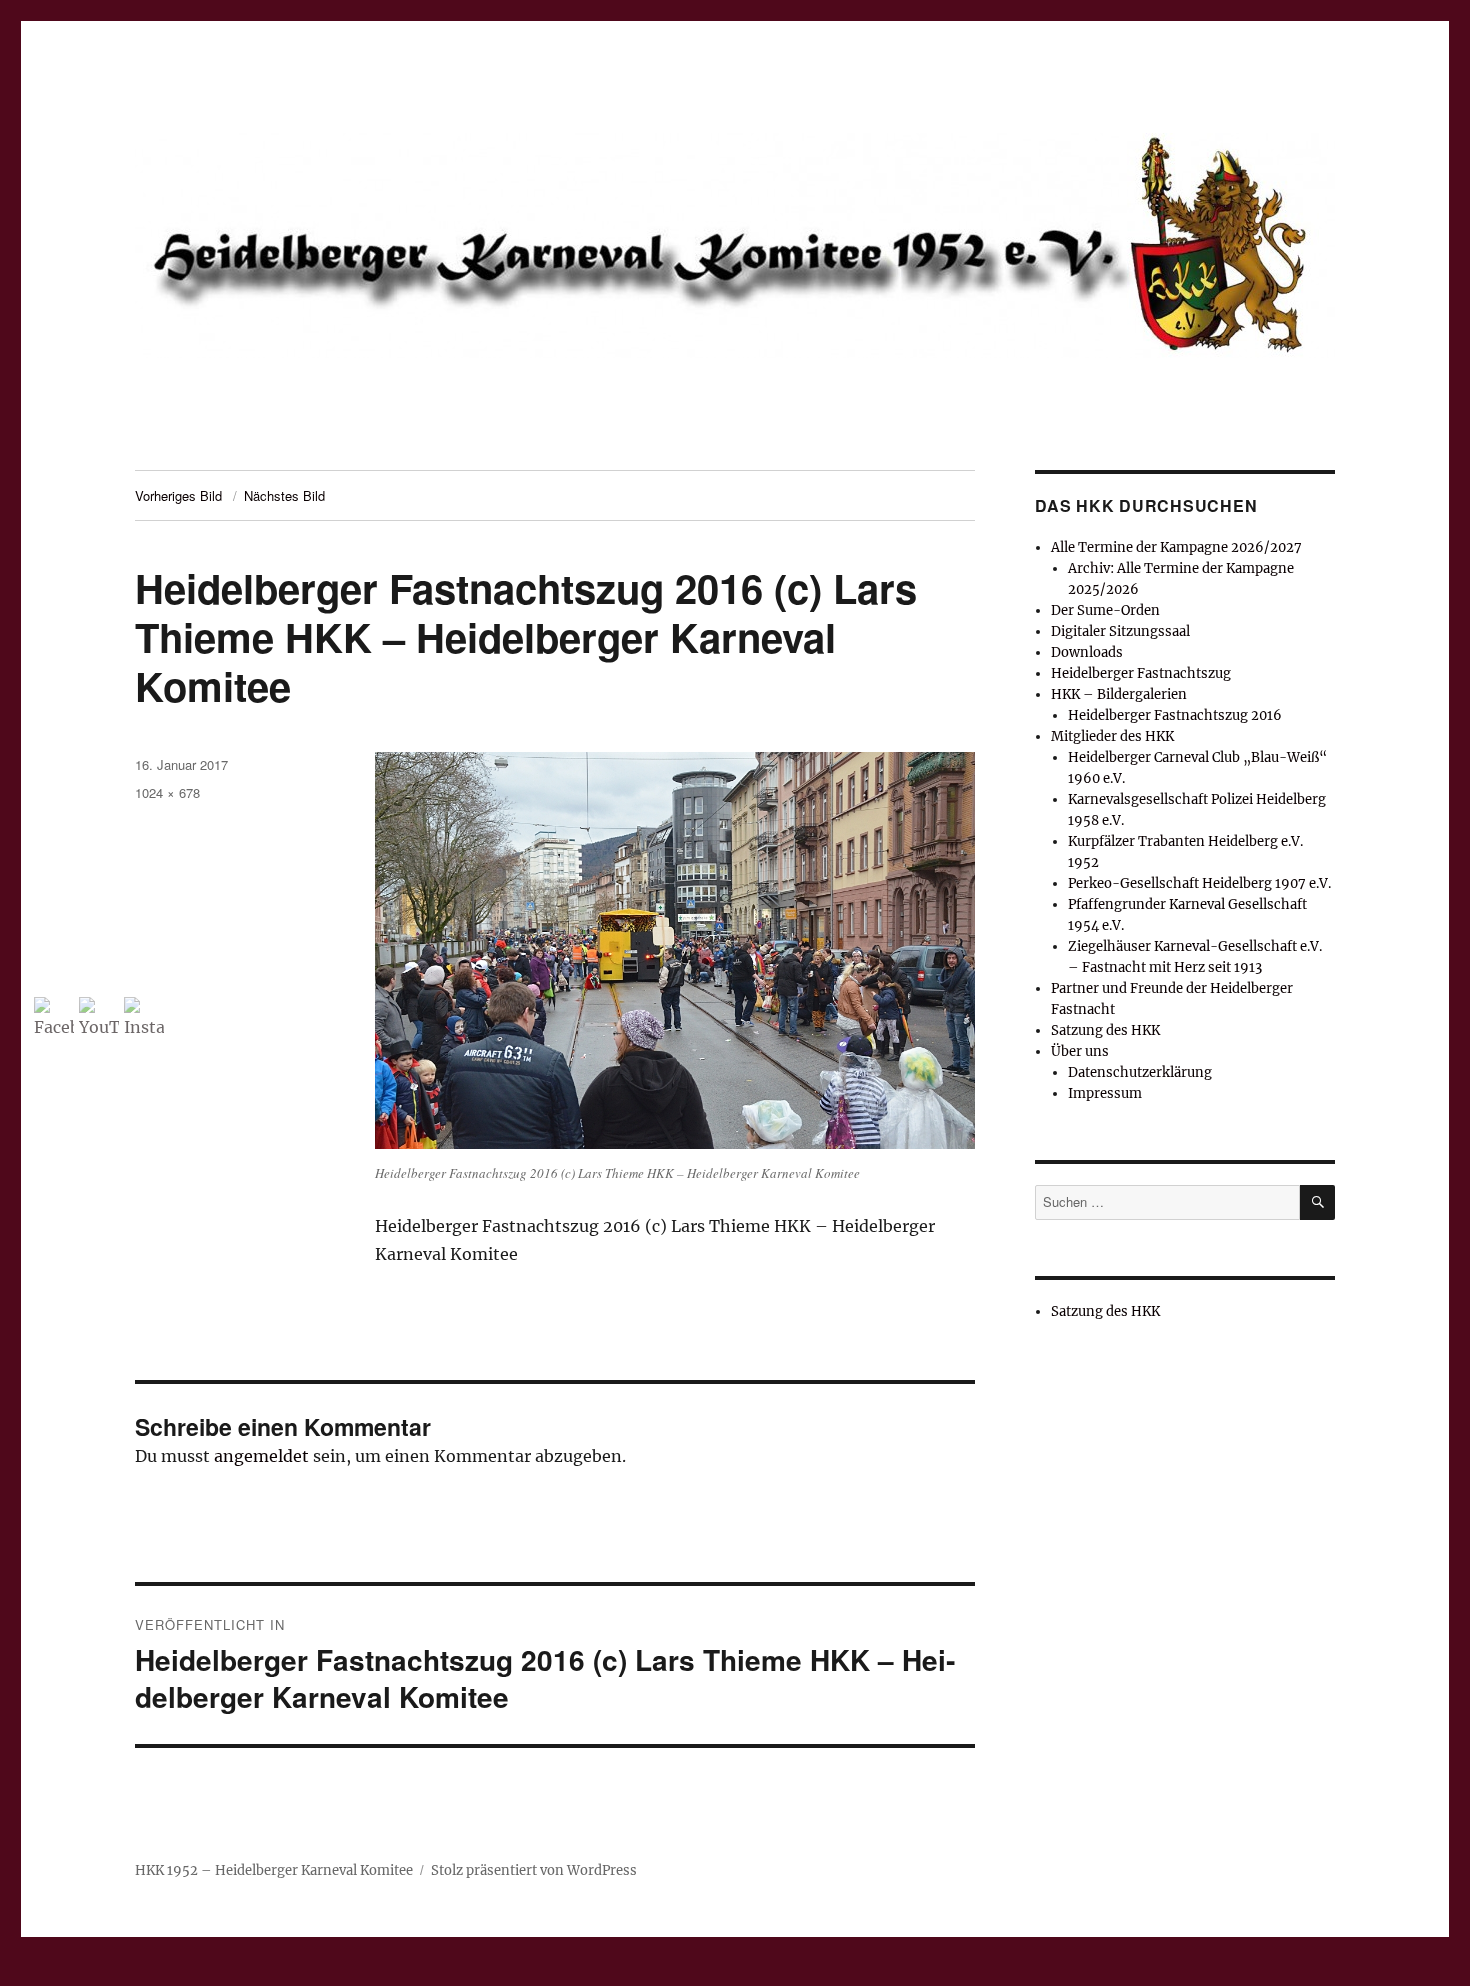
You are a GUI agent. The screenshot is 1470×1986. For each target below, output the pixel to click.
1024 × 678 (167, 792)
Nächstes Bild (284, 495)
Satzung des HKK (1105, 1030)
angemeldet (261, 1456)
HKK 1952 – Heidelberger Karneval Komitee (274, 1870)
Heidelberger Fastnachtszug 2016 (1175, 715)
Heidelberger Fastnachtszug (1141, 673)
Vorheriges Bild (178, 495)
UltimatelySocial (898, 1972)
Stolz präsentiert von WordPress (534, 1870)
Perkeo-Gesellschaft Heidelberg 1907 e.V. (1199, 883)
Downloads (1087, 652)
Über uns (1080, 1051)
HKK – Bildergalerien (1119, 694)
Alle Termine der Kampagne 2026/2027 (1176, 547)
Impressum (1105, 1093)
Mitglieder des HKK (1112, 736)
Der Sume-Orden (1105, 610)
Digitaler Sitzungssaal (1120, 631)
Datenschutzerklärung (1140, 1072)
